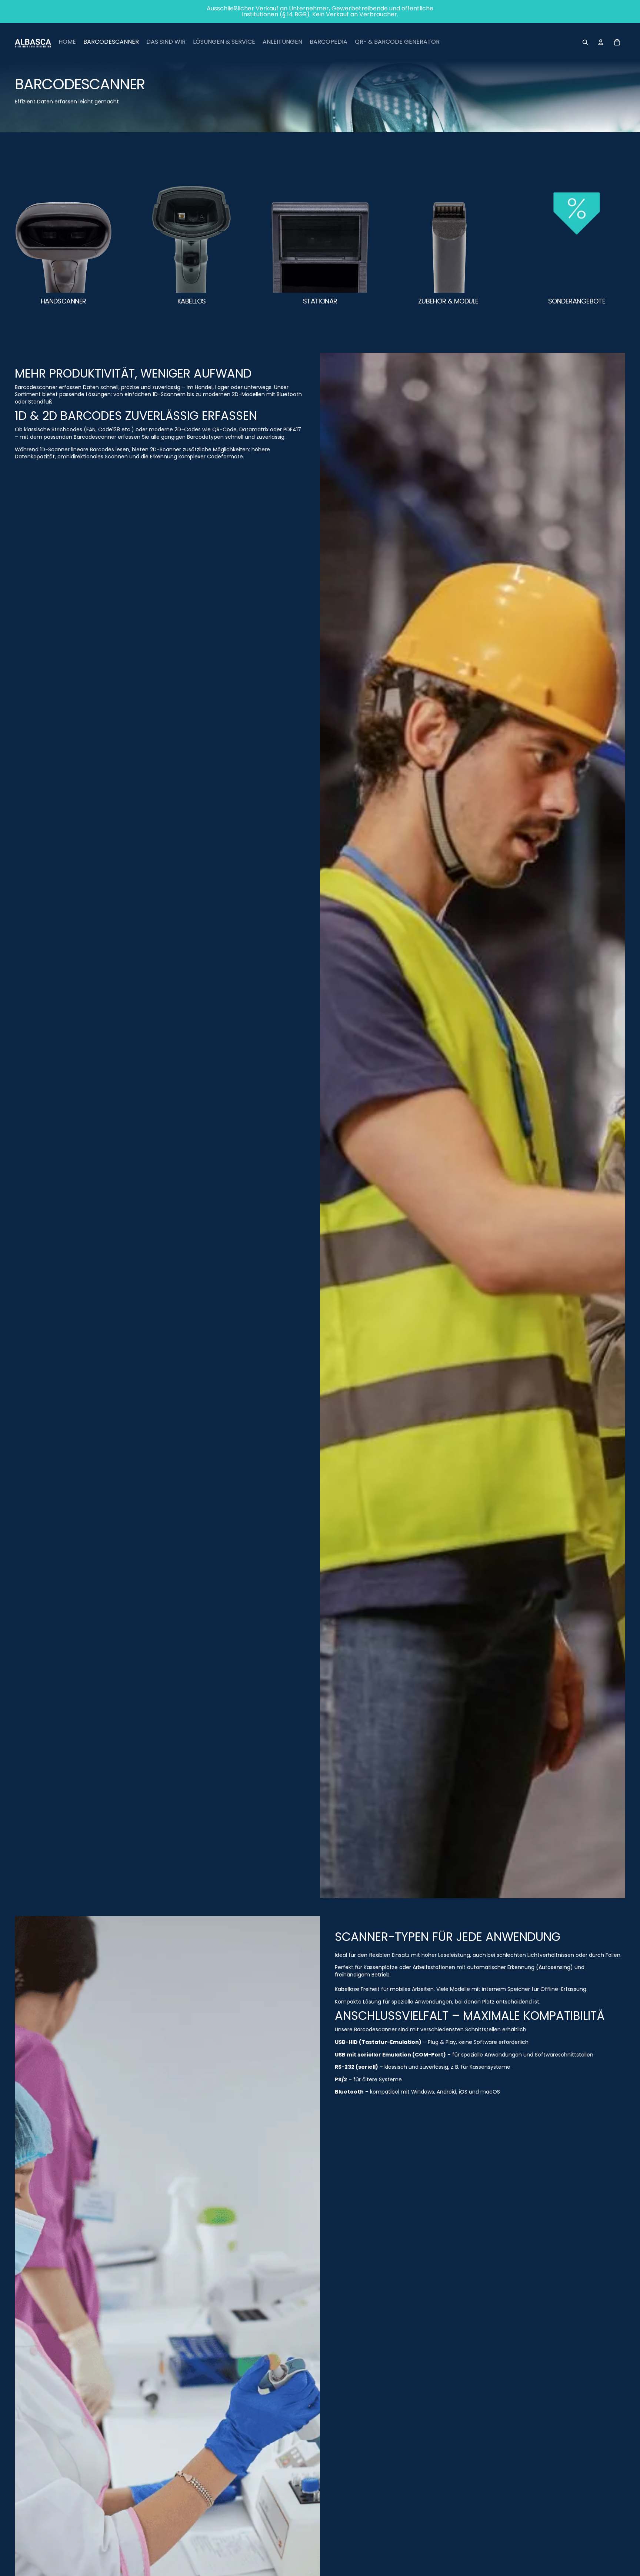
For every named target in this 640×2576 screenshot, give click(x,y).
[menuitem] (67, 42)
